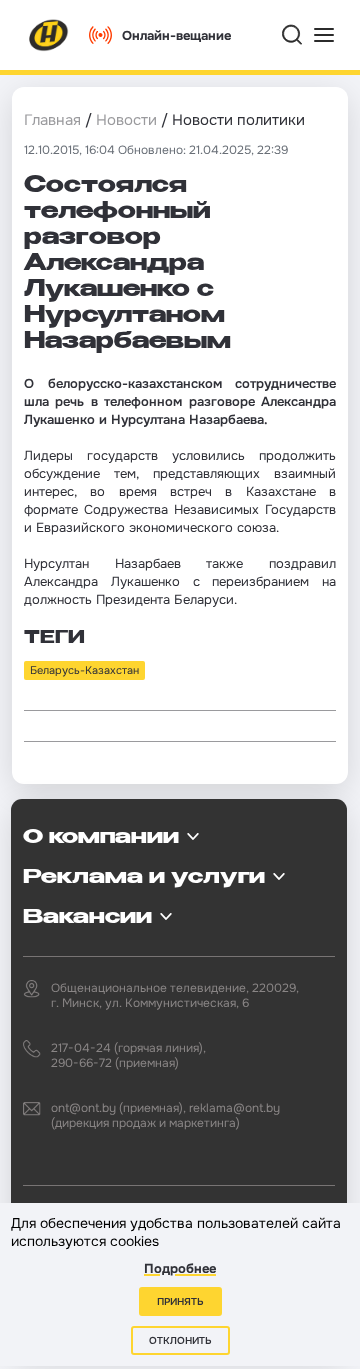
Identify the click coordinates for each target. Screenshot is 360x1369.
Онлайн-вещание (176, 35)
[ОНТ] (49, 35)
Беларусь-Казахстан (84, 670)
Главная (52, 120)
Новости (126, 120)
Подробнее (180, 1268)
